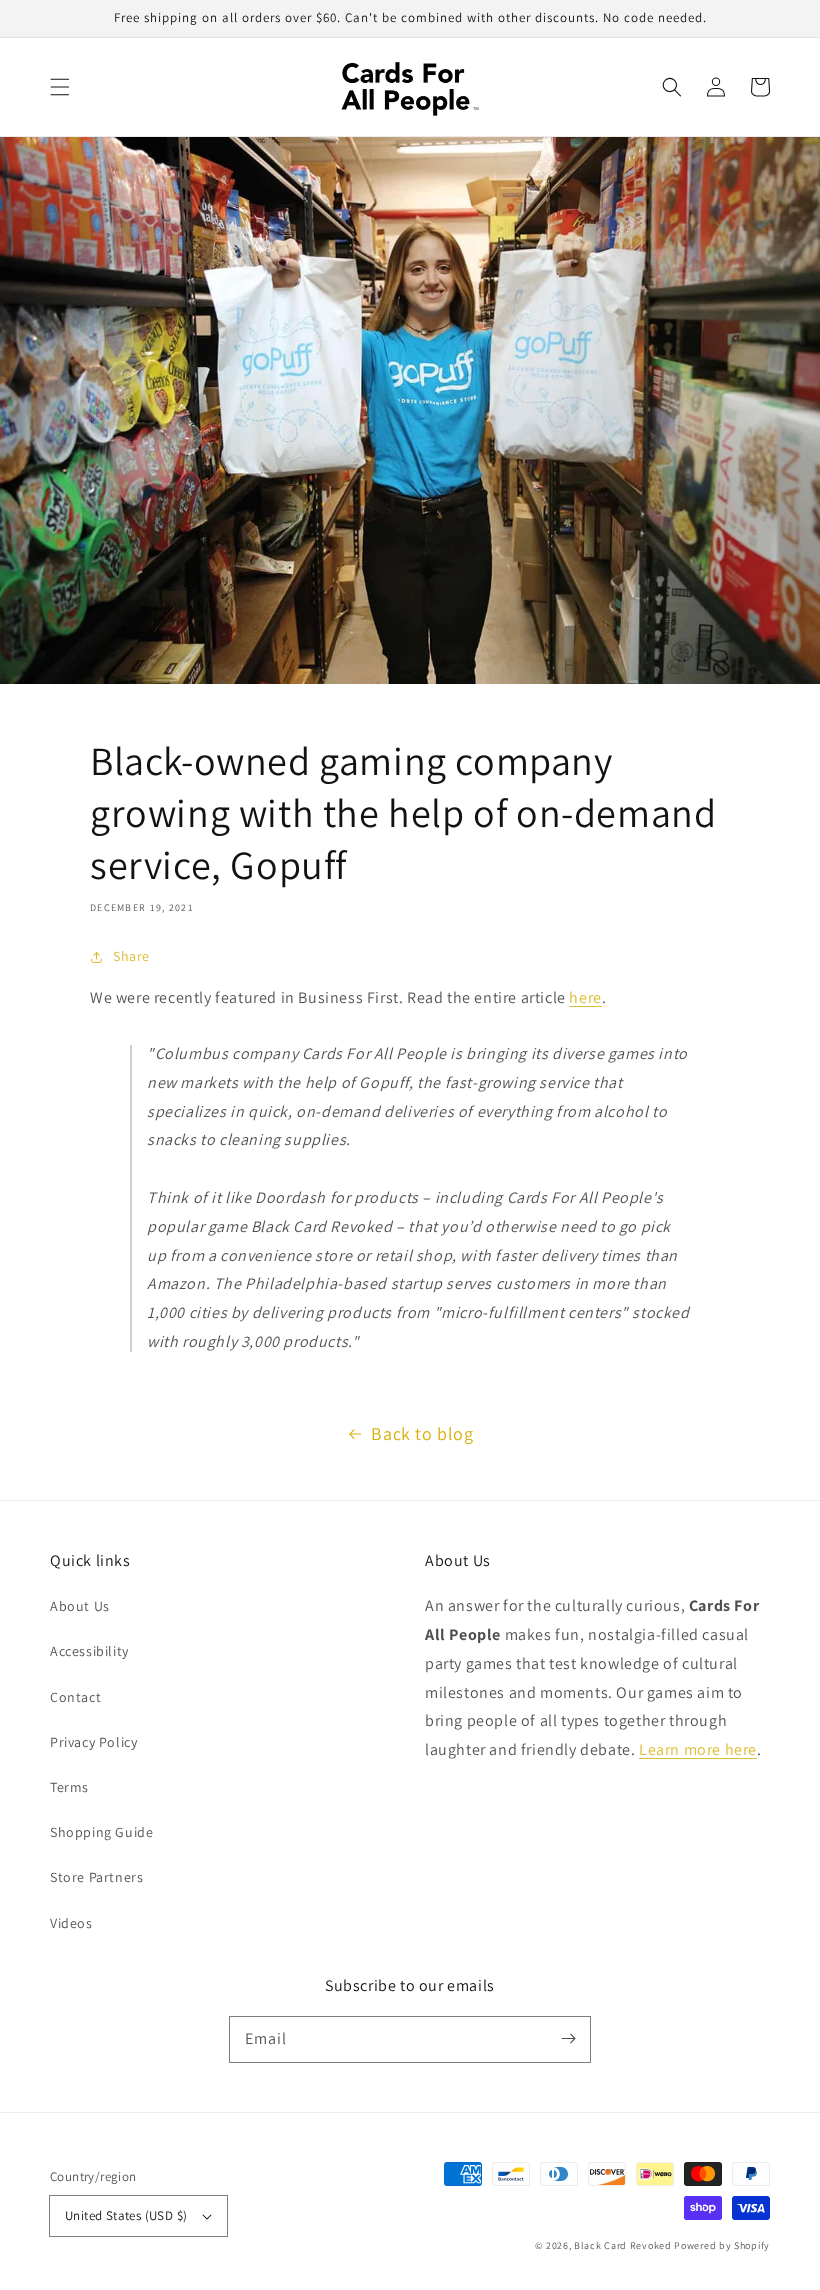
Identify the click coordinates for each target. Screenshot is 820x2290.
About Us (80, 1606)
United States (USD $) (126, 2215)
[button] (60, 87)
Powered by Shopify (722, 2245)
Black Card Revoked (623, 2245)
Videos (71, 1923)
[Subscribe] (568, 2039)
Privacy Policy (93, 1742)
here (585, 997)
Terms (69, 1787)
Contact (75, 1697)
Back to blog (422, 1433)
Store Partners (96, 1877)
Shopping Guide (101, 1832)
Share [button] (131, 956)
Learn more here (698, 1749)
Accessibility (89, 1651)
